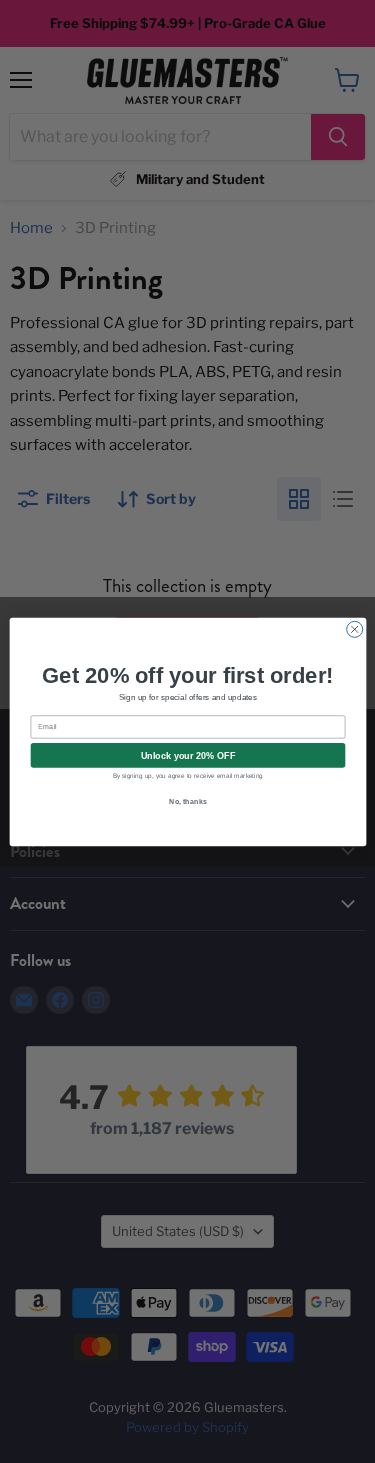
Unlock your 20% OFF (187, 755)
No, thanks (188, 801)
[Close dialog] (354, 629)
